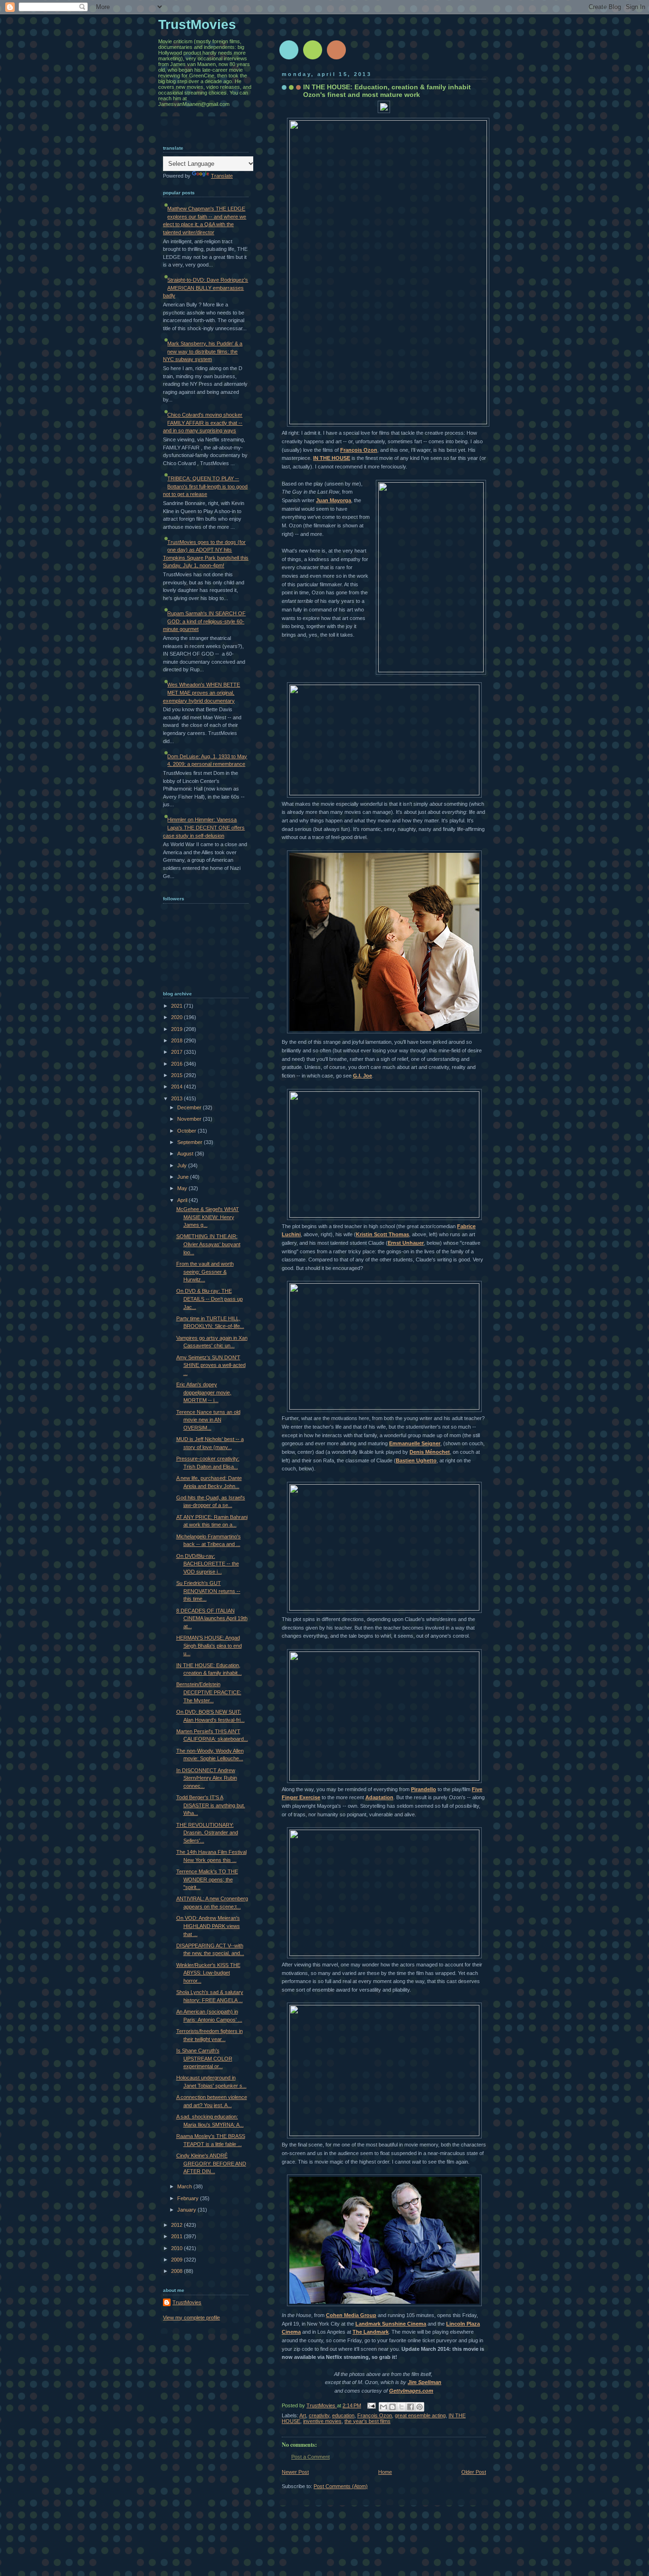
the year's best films (367, 2421)
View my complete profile (191, 2318)
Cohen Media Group (351, 2315)
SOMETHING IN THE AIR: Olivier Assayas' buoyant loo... (208, 1244)
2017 (177, 1052)
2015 (177, 1075)
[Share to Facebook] (410, 2407)
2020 (177, 1017)
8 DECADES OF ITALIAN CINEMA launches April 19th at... (212, 1618)
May (183, 1188)
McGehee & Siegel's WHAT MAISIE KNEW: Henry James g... (208, 1217)
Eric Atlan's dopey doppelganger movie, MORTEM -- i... (204, 1392)
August (186, 1154)
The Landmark (371, 2332)
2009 (177, 2260)
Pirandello (424, 1789)
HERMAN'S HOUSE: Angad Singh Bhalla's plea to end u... (209, 1646)
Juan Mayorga (334, 500)
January (187, 2210)
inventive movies (322, 2421)
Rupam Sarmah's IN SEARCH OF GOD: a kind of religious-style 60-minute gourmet (204, 621)
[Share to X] (401, 2407)
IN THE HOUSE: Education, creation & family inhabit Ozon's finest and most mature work (387, 91)
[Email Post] (371, 2405)
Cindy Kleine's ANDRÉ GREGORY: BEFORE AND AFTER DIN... (211, 2163)
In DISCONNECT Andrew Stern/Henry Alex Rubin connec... (207, 1778)
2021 (177, 1006)
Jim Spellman (425, 2382)
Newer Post (295, 2472)
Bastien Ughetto (416, 1460)
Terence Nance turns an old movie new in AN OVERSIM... (208, 1420)
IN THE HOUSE (332, 458)
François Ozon (359, 450)
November (190, 1119)
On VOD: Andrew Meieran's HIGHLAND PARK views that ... (208, 1926)
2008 (177, 2271)
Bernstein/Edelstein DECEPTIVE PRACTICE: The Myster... (209, 1692)
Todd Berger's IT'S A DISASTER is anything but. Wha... (211, 1805)
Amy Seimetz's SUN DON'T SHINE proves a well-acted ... (211, 1365)
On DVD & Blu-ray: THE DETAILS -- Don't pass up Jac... (210, 1299)
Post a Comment (310, 2457)
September (191, 1142)
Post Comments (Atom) (341, 2486)
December (190, 1107)
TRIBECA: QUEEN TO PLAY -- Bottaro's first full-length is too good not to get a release (205, 486)
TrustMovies (322, 2405)
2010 (177, 2248)
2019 (177, 1029)
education (343, 2415)
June (184, 1177)
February (189, 2198)
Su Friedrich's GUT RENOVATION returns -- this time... (208, 1591)
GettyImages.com (411, 2391)
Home (385, 2472)
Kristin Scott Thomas (382, 1234)
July (183, 1165)
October (187, 1131)
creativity (319, 2415)
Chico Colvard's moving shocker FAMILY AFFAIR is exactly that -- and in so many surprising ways (203, 423)
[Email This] (383, 2407)
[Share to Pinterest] (420, 2407)
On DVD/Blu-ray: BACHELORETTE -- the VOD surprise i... (208, 1564)
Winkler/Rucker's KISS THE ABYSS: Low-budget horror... (208, 1973)
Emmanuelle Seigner (415, 1443)
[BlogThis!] (392, 2407)
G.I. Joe (363, 1076)
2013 (177, 1098)
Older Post (474, 2472)
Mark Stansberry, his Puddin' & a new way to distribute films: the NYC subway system (203, 351)
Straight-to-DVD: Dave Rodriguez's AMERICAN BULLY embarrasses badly (205, 288)
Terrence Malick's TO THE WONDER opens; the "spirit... (207, 1879)
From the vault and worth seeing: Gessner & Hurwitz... (205, 1272)
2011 (177, 2236)
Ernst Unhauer (406, 1243)
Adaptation (379, 1797)
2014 (177, 1087)
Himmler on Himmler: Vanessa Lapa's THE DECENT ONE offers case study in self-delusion (204, 827)
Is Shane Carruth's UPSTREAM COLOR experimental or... (204, 2058)
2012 (177, 2225)
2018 (177, 1040)
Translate (222, 176)
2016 (177, 1064)
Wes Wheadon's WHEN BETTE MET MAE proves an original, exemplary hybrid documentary (201, 692)
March (185, 2186)
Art (303, 2415)
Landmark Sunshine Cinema (391, 2324)
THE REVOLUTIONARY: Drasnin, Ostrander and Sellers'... (207, 1833)
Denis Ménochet (430, 1452)
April (183, 1200)
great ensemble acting (420, 2415)
